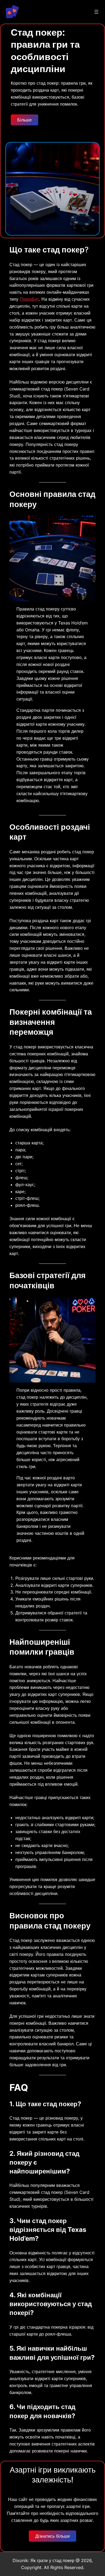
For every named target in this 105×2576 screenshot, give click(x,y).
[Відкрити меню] (96, 12)
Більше (24, 120)
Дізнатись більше (53, 2536)
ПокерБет (29, 299)
